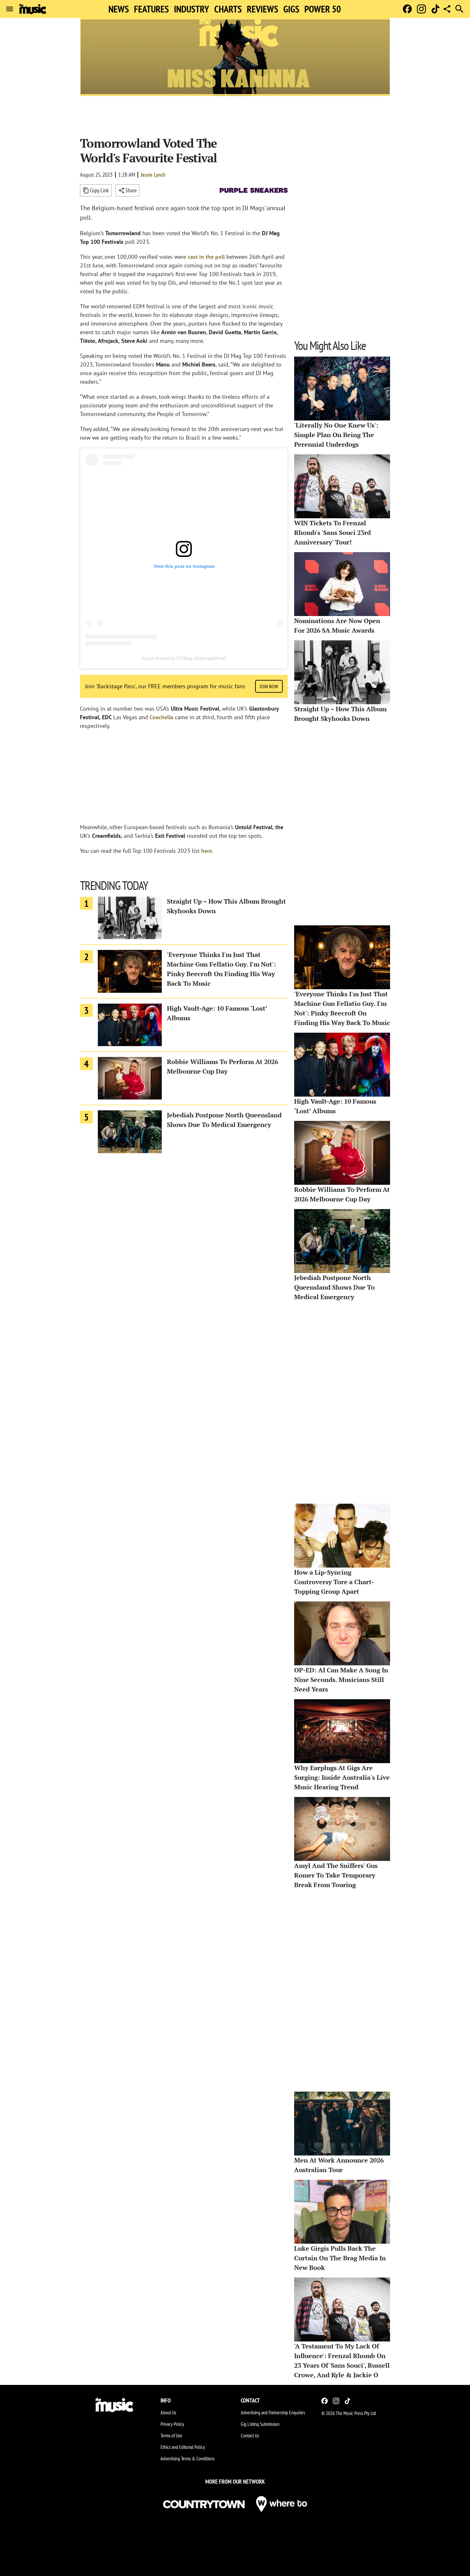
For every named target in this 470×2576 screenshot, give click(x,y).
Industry (192, 9)
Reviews (262, 9)
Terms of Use (171, 2435)
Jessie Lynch (153, 175)
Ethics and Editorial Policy (183, 2447)
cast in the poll (207, 257)
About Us (168, 2412)
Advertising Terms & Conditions (188, 2458)
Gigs (291, 9)
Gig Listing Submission (260, 2424)
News (119, 9)
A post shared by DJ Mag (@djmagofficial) (184, 658)
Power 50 (323, 9)
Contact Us (250, 2435)
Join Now (269, 686)
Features (151, 9)
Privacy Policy (172, 2424)
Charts (228, 9)
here (207, 851)
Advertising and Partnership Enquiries (273, 2412)
